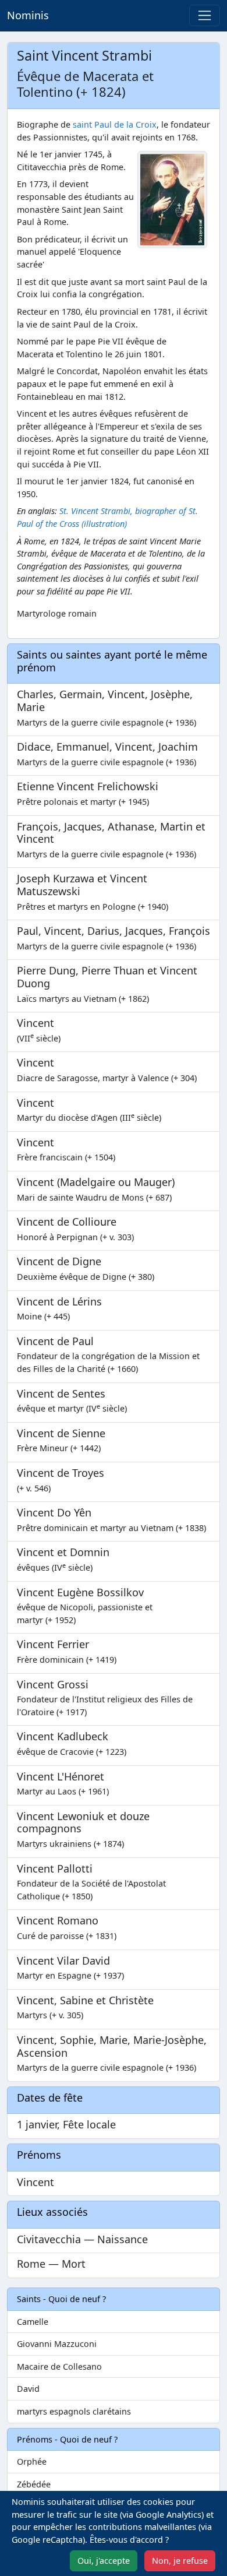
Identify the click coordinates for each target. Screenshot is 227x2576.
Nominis (28, 15)
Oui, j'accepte (104, 2561)
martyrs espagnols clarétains (74, 2411)
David (28, 2389)
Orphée (32, 2461)
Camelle (33, 2322)
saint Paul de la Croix (115, 124)
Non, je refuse (180, 2561)
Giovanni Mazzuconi (57, 2344)
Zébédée (34, 2484)
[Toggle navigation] (205, 15)
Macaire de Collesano (59, 2366)
